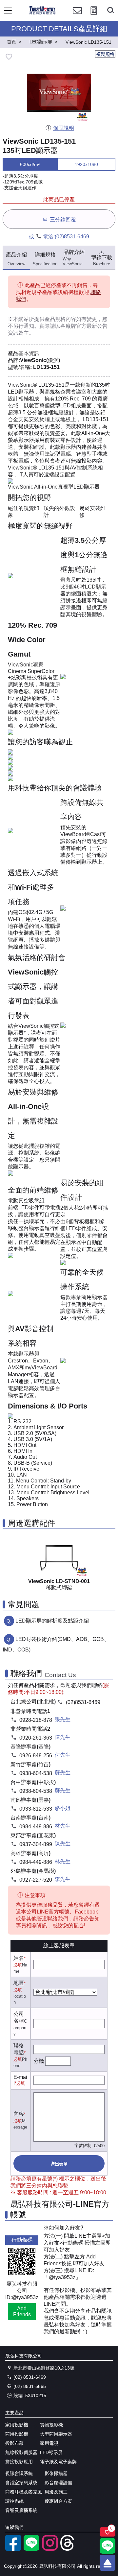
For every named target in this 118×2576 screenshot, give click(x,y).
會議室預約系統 (21, 2483)
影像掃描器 (56, 2473)
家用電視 (49, 2443)
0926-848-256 (36, 1756)
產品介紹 (16, 259)
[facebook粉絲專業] (13, 2549)
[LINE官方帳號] (31, 2549)
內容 (19, 2114)
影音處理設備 (58, 2483)
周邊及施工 (56, 2492)
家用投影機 (17, 2425)
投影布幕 (14, 2443)
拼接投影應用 (19, 2462)
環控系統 (14, 2501)
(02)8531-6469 (72, 237)
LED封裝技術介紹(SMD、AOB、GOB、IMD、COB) (56, 1644)
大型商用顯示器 (56, 2434)
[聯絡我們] (77, 17)
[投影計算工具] (94, 17)
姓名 (19, 1958)
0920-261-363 (36, 1738)
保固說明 (63, 128)
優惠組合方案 (58, 2501)
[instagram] (50, 2549)
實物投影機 (51, 2425)
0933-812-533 (36, 1809)
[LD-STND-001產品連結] (59, 1556)
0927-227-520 (36, 1880)
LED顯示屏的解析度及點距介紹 (52, 1621)
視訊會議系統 (19, 2473)
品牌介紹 (73, 258)
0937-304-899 (36, 1844)
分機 (39, 2061)
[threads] (68, 2549)
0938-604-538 (36, 1773)
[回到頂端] (108, 2563)
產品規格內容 (60, 319)
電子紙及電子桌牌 (58, 2462)
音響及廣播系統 (21, 2510)
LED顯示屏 (51, 2452)
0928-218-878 (36, 1720)
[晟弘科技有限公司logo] (42, 13)
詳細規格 (45, 259)
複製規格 (105, 54)
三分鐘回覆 (63, 219)
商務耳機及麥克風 (24, 2492)
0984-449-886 (36, 1827)
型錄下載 (102, 261)
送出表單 (59, 2164)
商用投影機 (17, 2434)
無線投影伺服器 (21, 2452)
